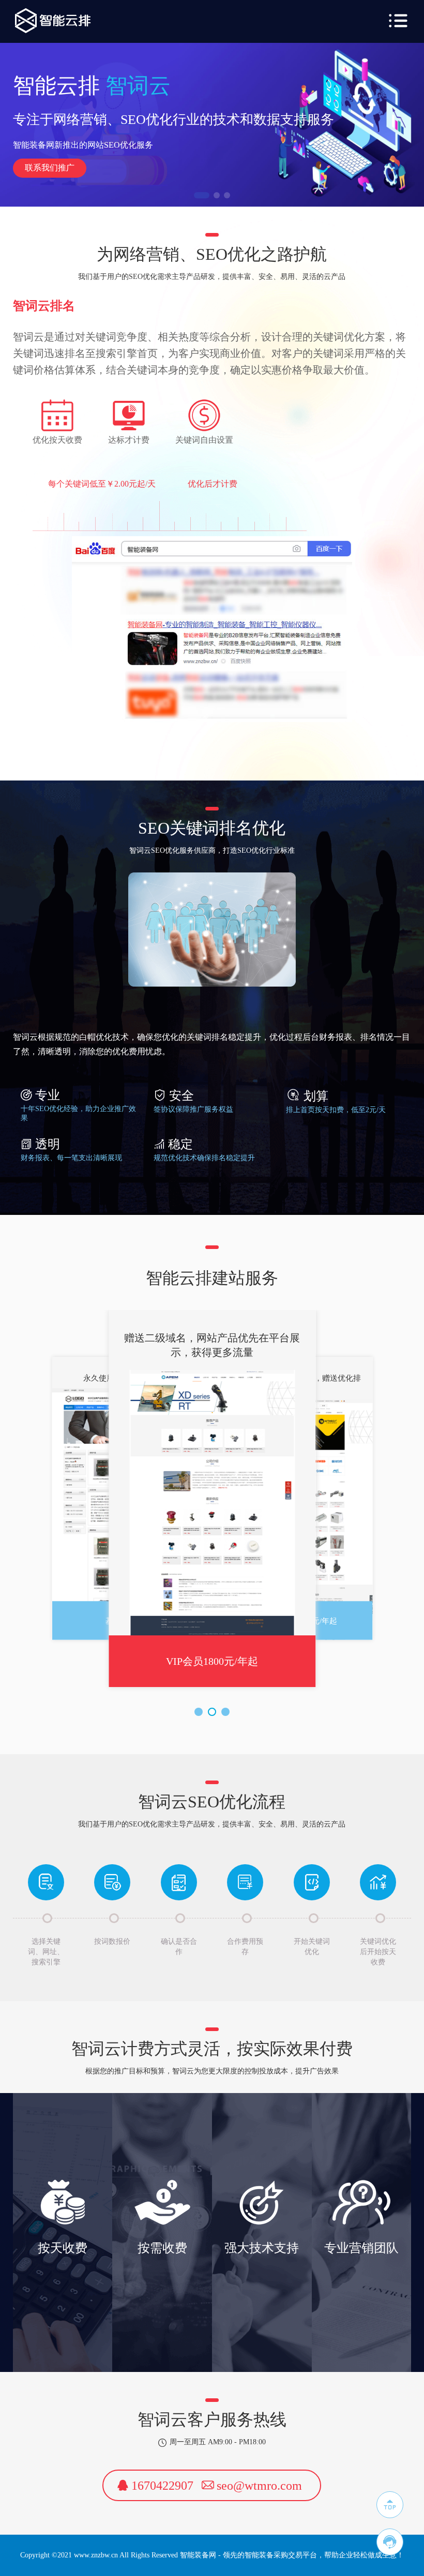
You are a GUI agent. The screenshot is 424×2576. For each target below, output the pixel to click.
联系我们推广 (50, 168)
